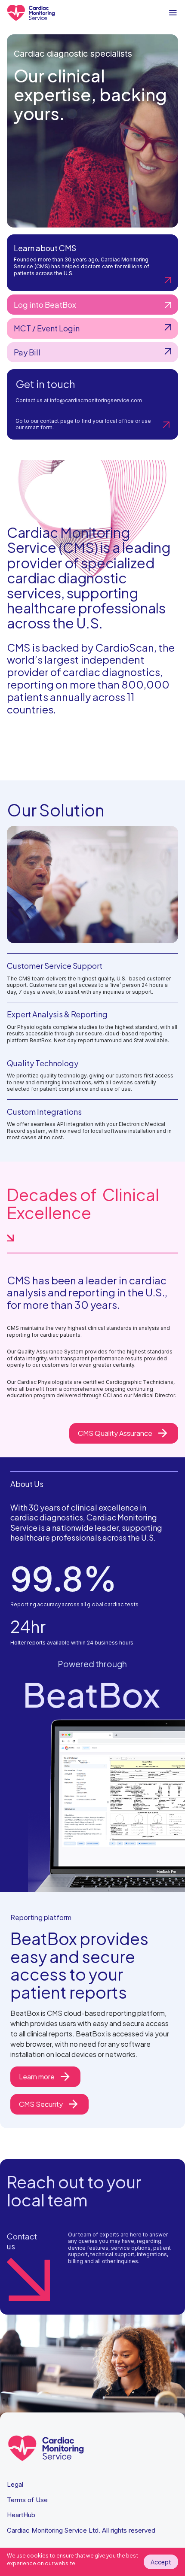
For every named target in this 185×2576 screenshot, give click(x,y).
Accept (161, 2562)
